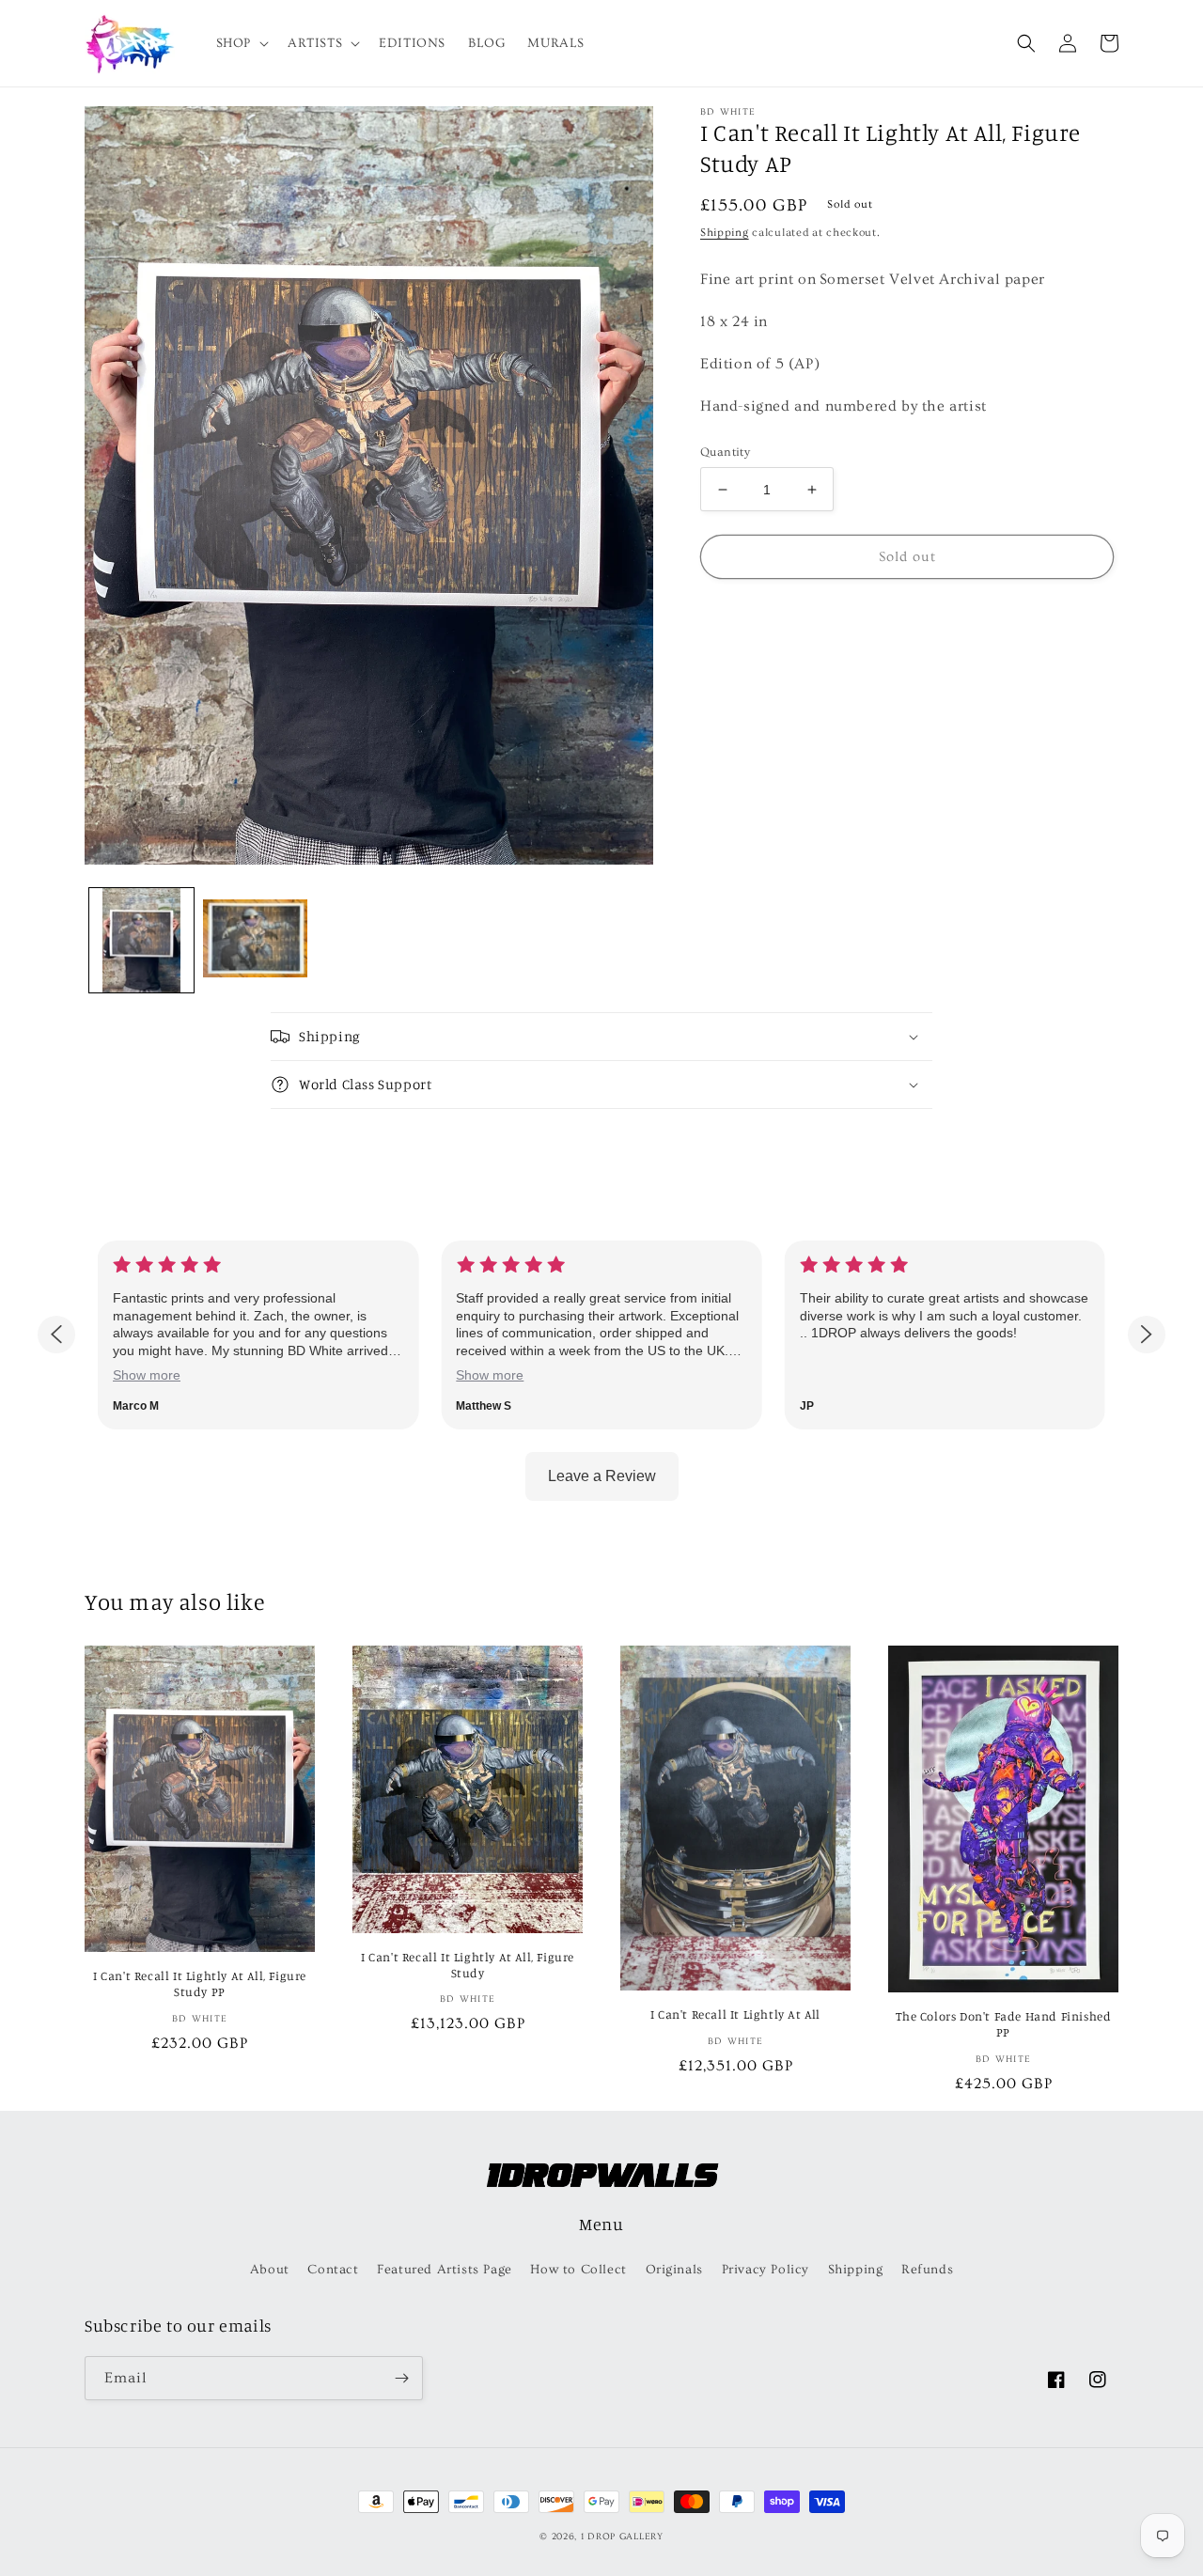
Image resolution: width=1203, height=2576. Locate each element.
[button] (241, 43)
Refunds (927, 2270)
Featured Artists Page (445, 2270)
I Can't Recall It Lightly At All (735, 2014)
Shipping (725, 233)
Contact (333, 2270)
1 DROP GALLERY (622, 2537)
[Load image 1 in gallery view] (141, 940)
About (270, 2270)
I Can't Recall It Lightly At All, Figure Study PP (200, 1983)
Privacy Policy (766, 2270)
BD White (728, 112)
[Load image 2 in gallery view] (255, 940)
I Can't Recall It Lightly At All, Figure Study (468, 1965)
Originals (674, 2270)
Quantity (725, 452)
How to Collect (578, 2270)
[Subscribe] (401, 2378)
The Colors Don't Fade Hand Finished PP (1004, 2024)
